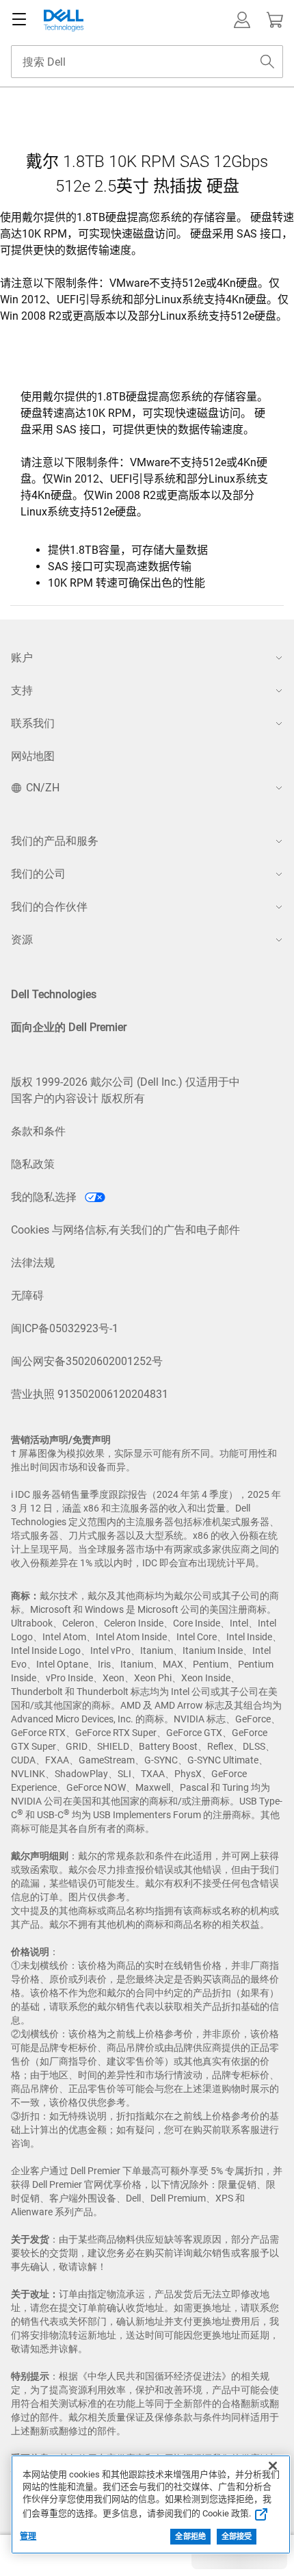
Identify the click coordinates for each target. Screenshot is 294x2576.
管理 (28, 2536)
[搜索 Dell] (267, 62)
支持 (22, 690)
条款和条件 (38, 1131)
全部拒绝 (190, 2537)
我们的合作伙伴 (49, 907)
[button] (242, 20)
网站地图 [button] (33, 756)
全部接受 (237, 2537)
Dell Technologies (54, 994)
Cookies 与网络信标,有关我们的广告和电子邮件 (125, 1230)
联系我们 (33, 723)
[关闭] (273, 2466)
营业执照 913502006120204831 (90, 1394)
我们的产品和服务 (55, 841)
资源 (22, 940)
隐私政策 (33, 1164)
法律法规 (33, 1263)
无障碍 (27, 1296)
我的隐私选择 (45, 1197)
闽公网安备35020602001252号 (87, 1361)
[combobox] (147, 62)
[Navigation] (19, 20)
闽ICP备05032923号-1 (65, 1328)
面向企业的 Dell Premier (69, 1027)
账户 (22, 658)
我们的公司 (38, 874)
